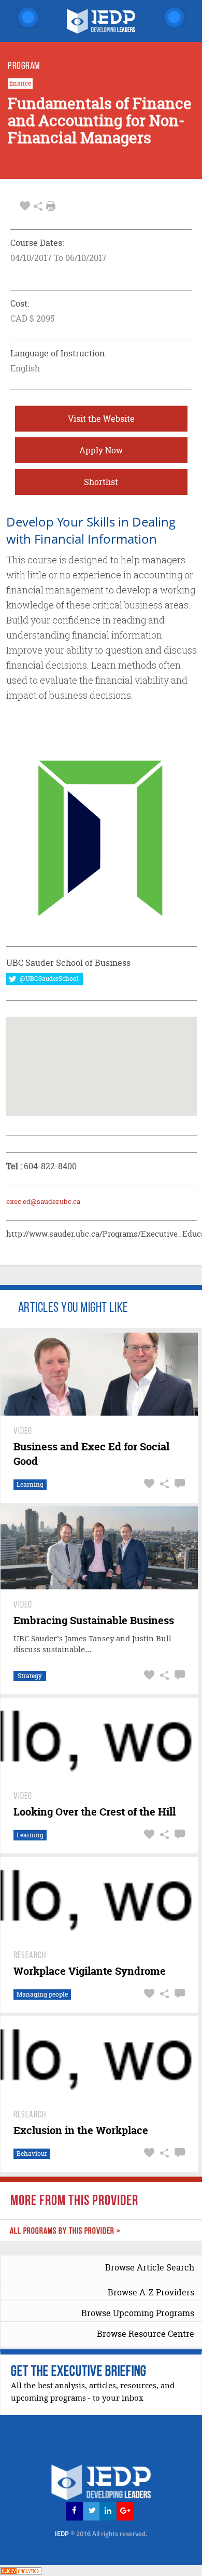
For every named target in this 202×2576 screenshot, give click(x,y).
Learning (30, 1484)
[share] (38, 206)
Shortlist (101, 482)
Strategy (30, 1676)
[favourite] (25, 206)
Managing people (42, 1994)
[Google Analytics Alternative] (21, 2570)
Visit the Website (101, 419)
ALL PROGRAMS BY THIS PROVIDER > (65, 2231)
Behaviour (32, 2153)
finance (20, 84)
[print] (51, 206)
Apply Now (101, 450)
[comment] (178, 1484)
